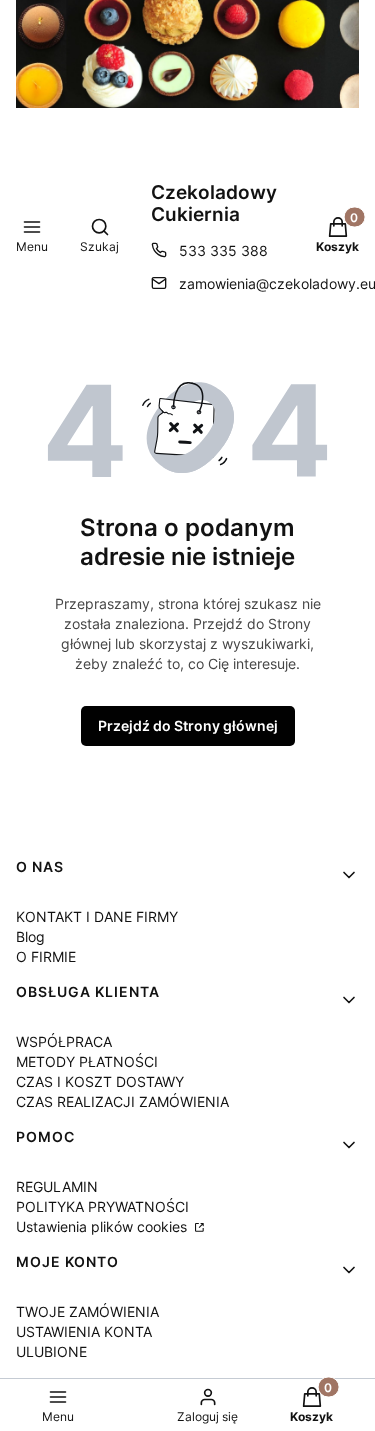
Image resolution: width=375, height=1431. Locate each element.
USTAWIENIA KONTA (84, 1331)
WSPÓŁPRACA (64, 1041)
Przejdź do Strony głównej (188, 725)
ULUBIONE (51, 1351)
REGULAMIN (57, 1186)
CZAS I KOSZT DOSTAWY (100, 1081)
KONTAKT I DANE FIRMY (97, 916)
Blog (30, 936)
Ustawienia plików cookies (103, 1226)
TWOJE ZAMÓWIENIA (87, 1311)
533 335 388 (223, 250)
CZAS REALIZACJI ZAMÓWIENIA (122, 1101)
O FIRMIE (46, 956)
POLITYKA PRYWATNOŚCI (102, 1206)
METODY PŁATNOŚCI (87, 1061)
